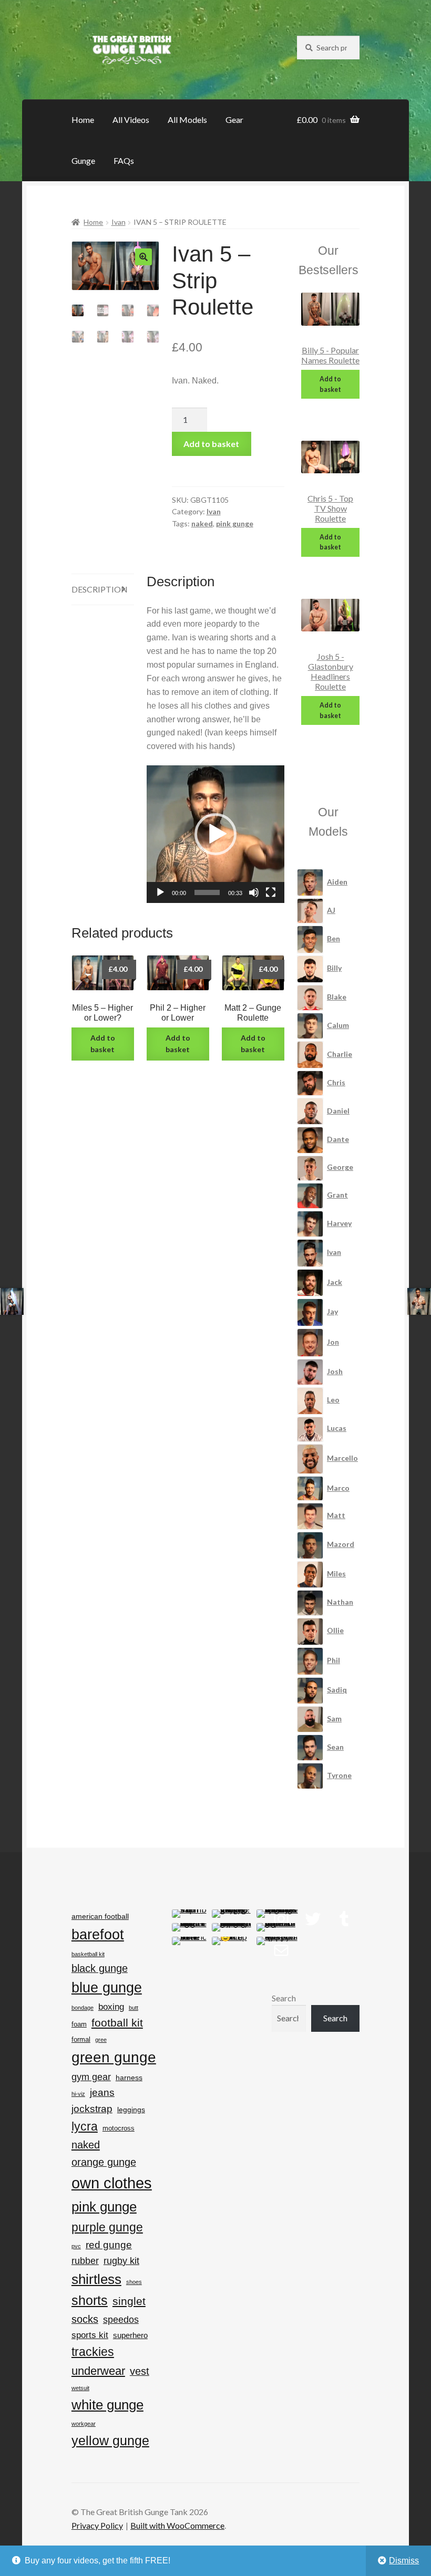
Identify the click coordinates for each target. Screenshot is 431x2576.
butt (134, 2008)
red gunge (109, 2245)
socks (85, 2319)
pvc (76, 2246)
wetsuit (80, 2388)
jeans (102, 2092)
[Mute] (254, 892)
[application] (215, 834)
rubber (85, 2261)
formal (81, 2039)
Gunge (83, 160)
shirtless (96, 2279)
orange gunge (104, 2162)
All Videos (131, 120)
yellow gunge (110, 2440)
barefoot (98, 1934)
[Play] (160, 892)
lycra (85, 2126)
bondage (83, 2008)
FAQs (124, 160)
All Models (187, 120)
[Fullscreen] (271, 892)
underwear (98, 2371)
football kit (117, 2023)
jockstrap (92, 2109)
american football (100, 1916)
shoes (134, 2282)
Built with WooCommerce (177, 2525)
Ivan (119, 222)
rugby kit (121, 2261)
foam (79, 2024)
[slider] (207, 892)
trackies (93, 2352)
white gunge (107, 2405)
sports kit (90, 2335)
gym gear (91, 2077)
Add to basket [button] (103, 1044)
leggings (131, 2110)
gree (101, 2040)
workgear (84, 2424)
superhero (130, 2335)
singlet (129, 2301)
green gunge (114, 2057)
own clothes (112, 2183)
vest (140, 2371)
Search (284, 1998)
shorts (90, 2300)
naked (202, 523)
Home (83, 120)
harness (129, 2078)
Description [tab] (100, 589)
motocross (119, 2128)
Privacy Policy (97, 2525)
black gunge (100, 1968)
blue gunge (107, 1988)
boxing (111, 2007)
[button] (143, 257)
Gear (234, 120)
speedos (121, 2320)
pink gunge (235, 523)
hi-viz (78, 2094)
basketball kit (88, 1954)
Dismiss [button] (404, 2561)
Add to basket (211, 444)
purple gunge (107, 2227)
